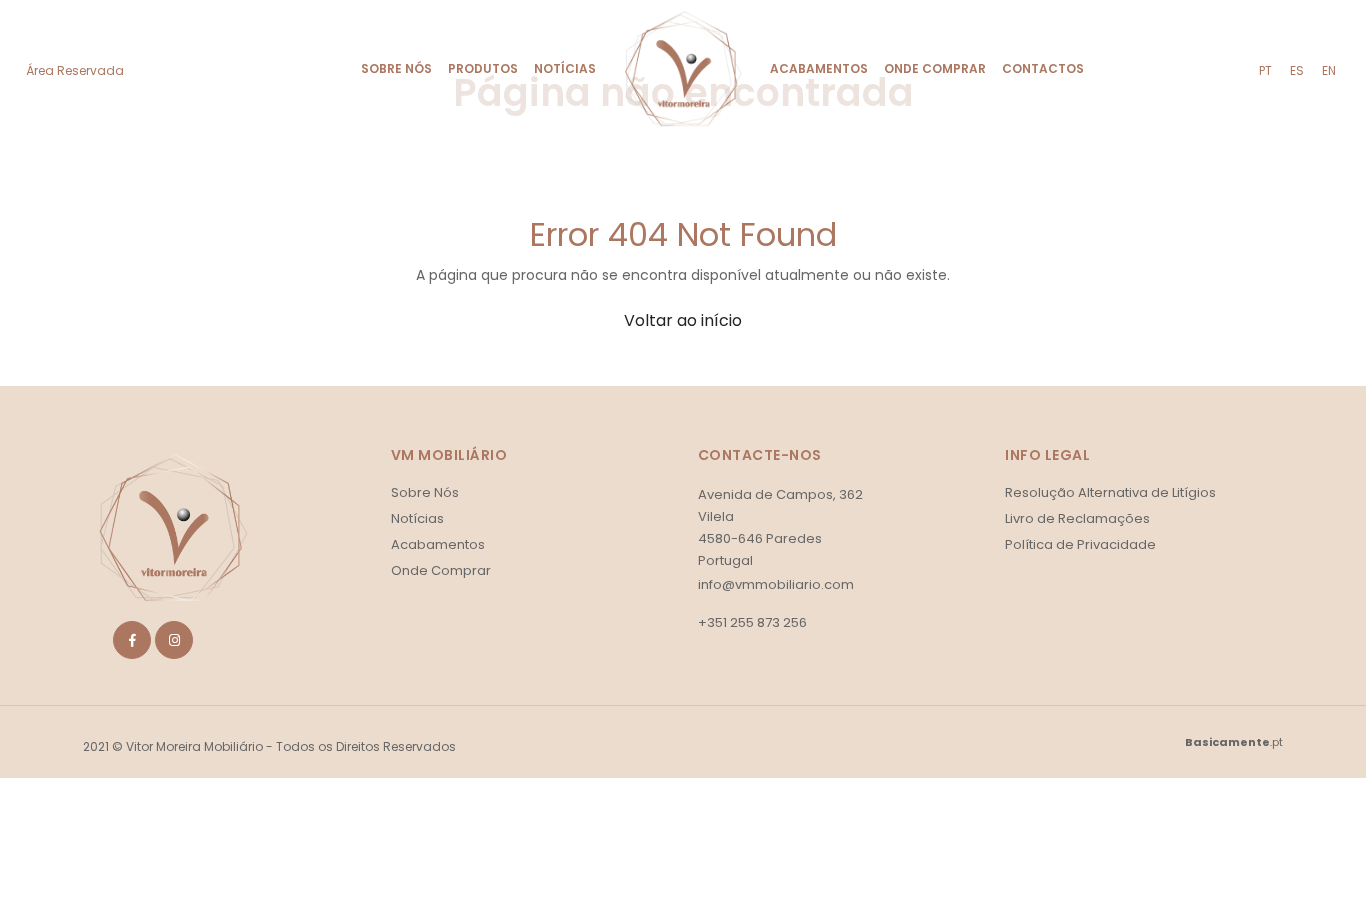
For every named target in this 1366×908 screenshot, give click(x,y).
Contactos (1043, 68)
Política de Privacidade (1080, 544)
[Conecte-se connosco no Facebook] (132, 640)
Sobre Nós (396, 68)
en (1329, 70)
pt (1265, 70)
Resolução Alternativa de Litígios (1110, 493)
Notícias (565, 68)
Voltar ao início (683, 320)
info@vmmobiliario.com (776, 585)
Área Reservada (75, 70)
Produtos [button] (483, 68)
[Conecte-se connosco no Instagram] (174, 640)
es (1297, 70)
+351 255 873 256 (752, 623)
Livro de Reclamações (1077, 518)
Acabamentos (819, 68)
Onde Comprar (935, 68)
